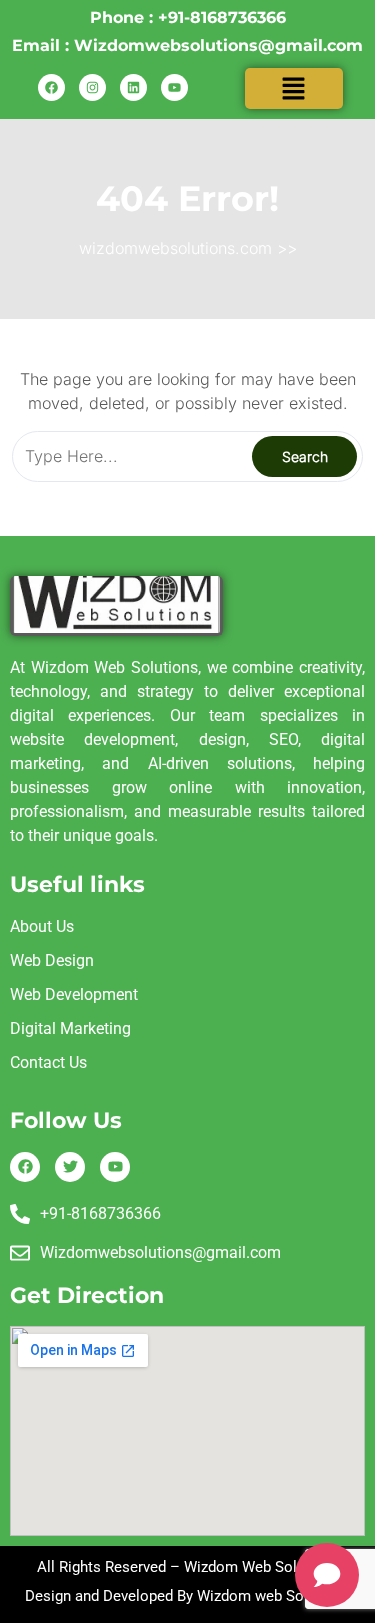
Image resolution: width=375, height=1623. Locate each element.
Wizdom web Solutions (273, 1596)
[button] (294, 88)
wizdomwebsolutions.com (175, 248)
